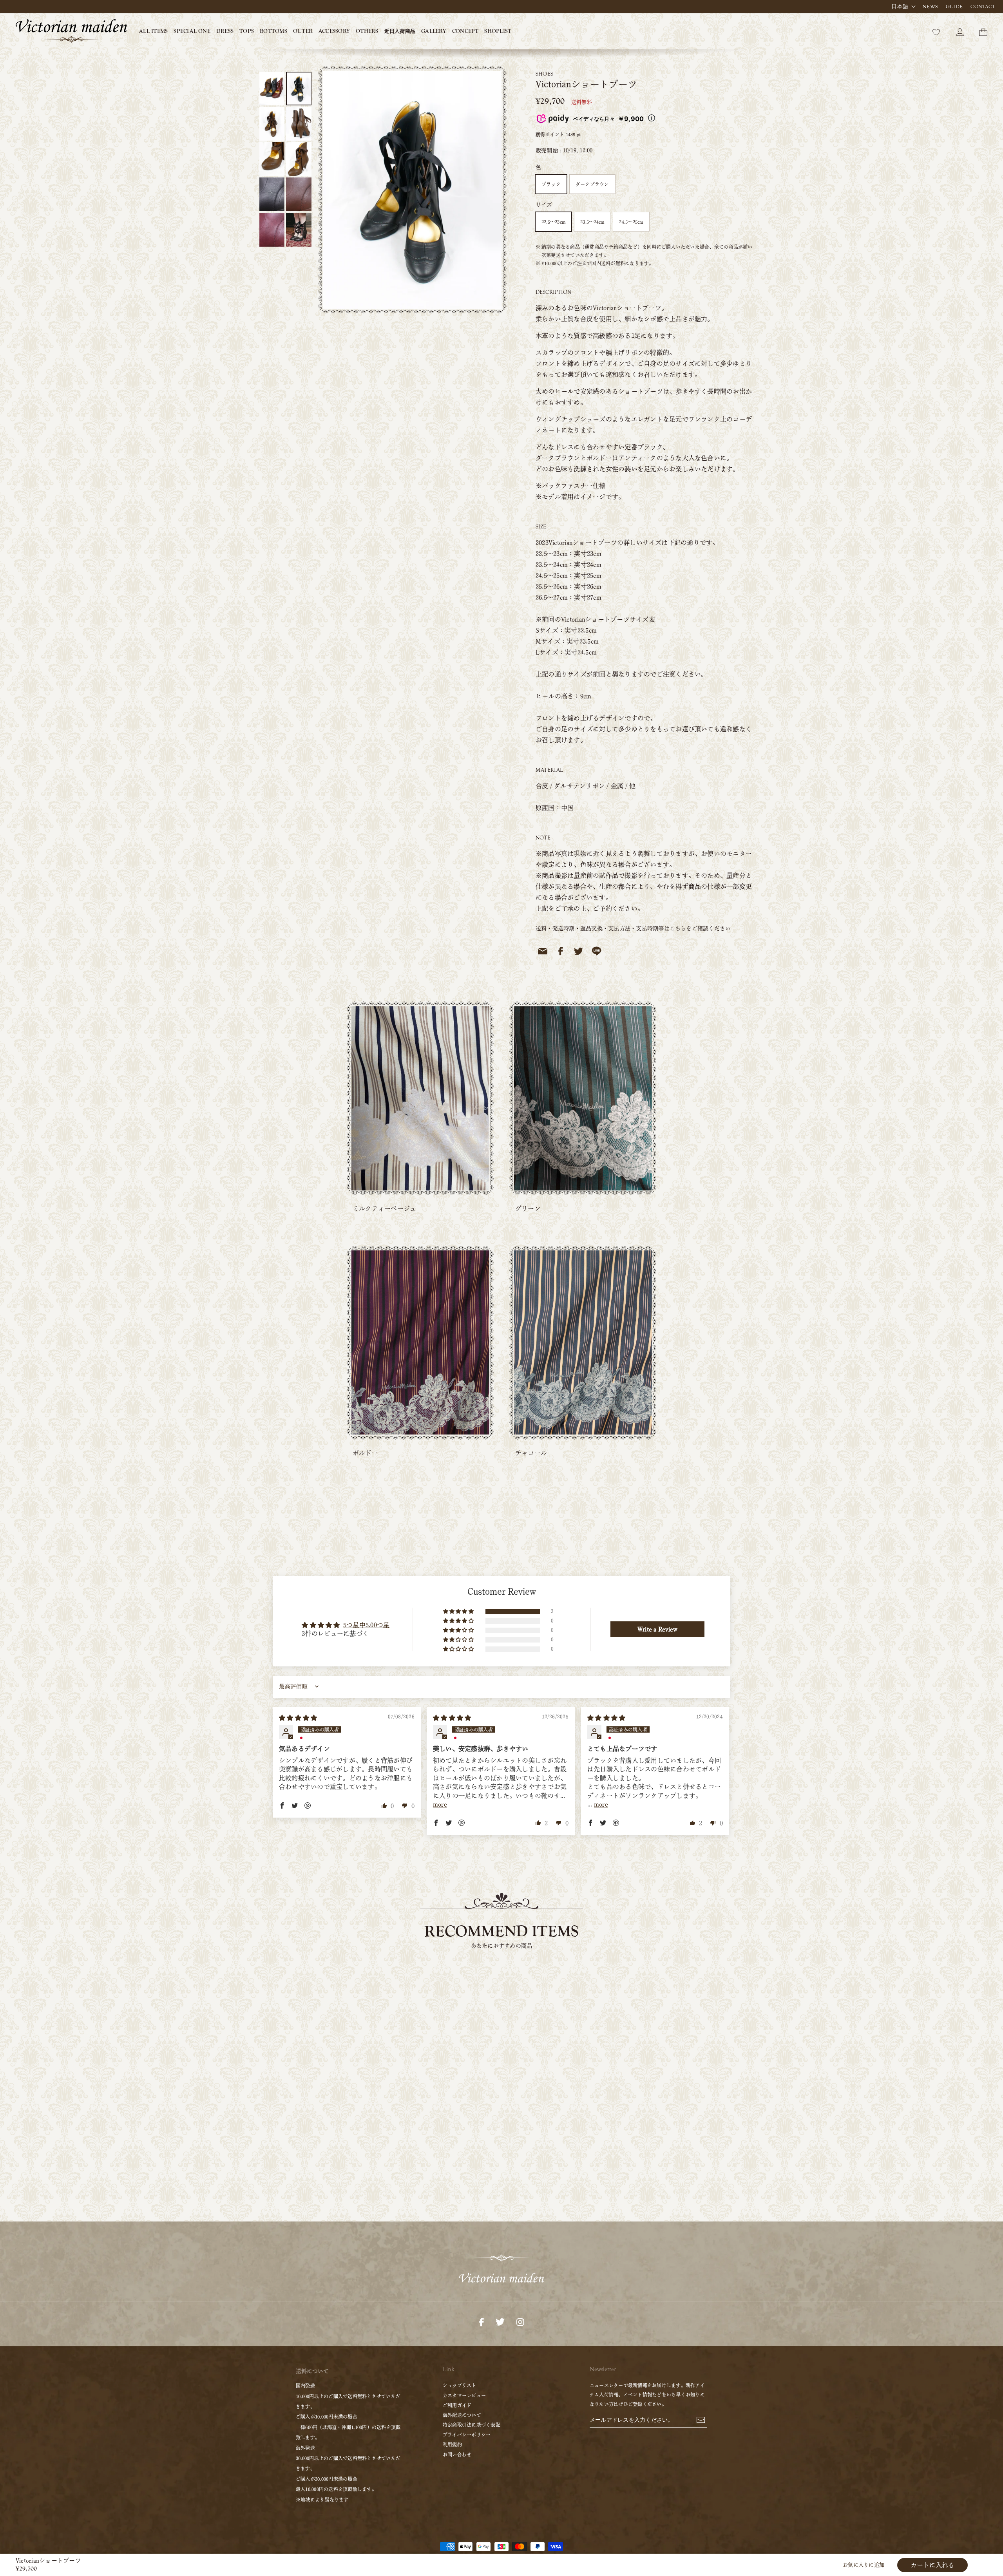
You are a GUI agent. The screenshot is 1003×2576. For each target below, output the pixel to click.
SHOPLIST (498, 31)
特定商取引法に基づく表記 (472, 2425)
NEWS (930, 7)
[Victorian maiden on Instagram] (520, 2321)
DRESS (225, 31)
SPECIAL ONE (192, 31)
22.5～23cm (553, 222)
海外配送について (462, 2415)
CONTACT (983, 7)
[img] (298, 1718)
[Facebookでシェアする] (561, 951)
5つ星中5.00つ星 (366, 1625)
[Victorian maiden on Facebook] (482, 2321)
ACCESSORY (334, 31)
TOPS (247, 31)
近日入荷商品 (400, 31)
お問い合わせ (457, 2455)
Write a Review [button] (657, 1629)
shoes (544, 74)
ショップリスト (460, 2385)
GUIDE (954, 7)
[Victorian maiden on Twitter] (500, 2321)
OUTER (303, 31)
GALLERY (434, 31)
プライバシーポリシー (467, 2435)
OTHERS (367, 31)
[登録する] (701, 2419)
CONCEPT (465, 31)
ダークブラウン (592, 184)
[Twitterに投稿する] (579, 951)
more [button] (440, 1804)
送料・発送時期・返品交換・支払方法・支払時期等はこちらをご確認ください (633, 928)
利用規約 (452, 2444)
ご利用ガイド (457, 2405)
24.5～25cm (631, 222)
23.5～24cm (592, 222)
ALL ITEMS (153, 31)
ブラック (551, 184)
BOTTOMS (273, 31)
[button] (459, 1612)
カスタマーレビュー (464, 2395)
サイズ (544, 205)
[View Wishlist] (936, 31)
